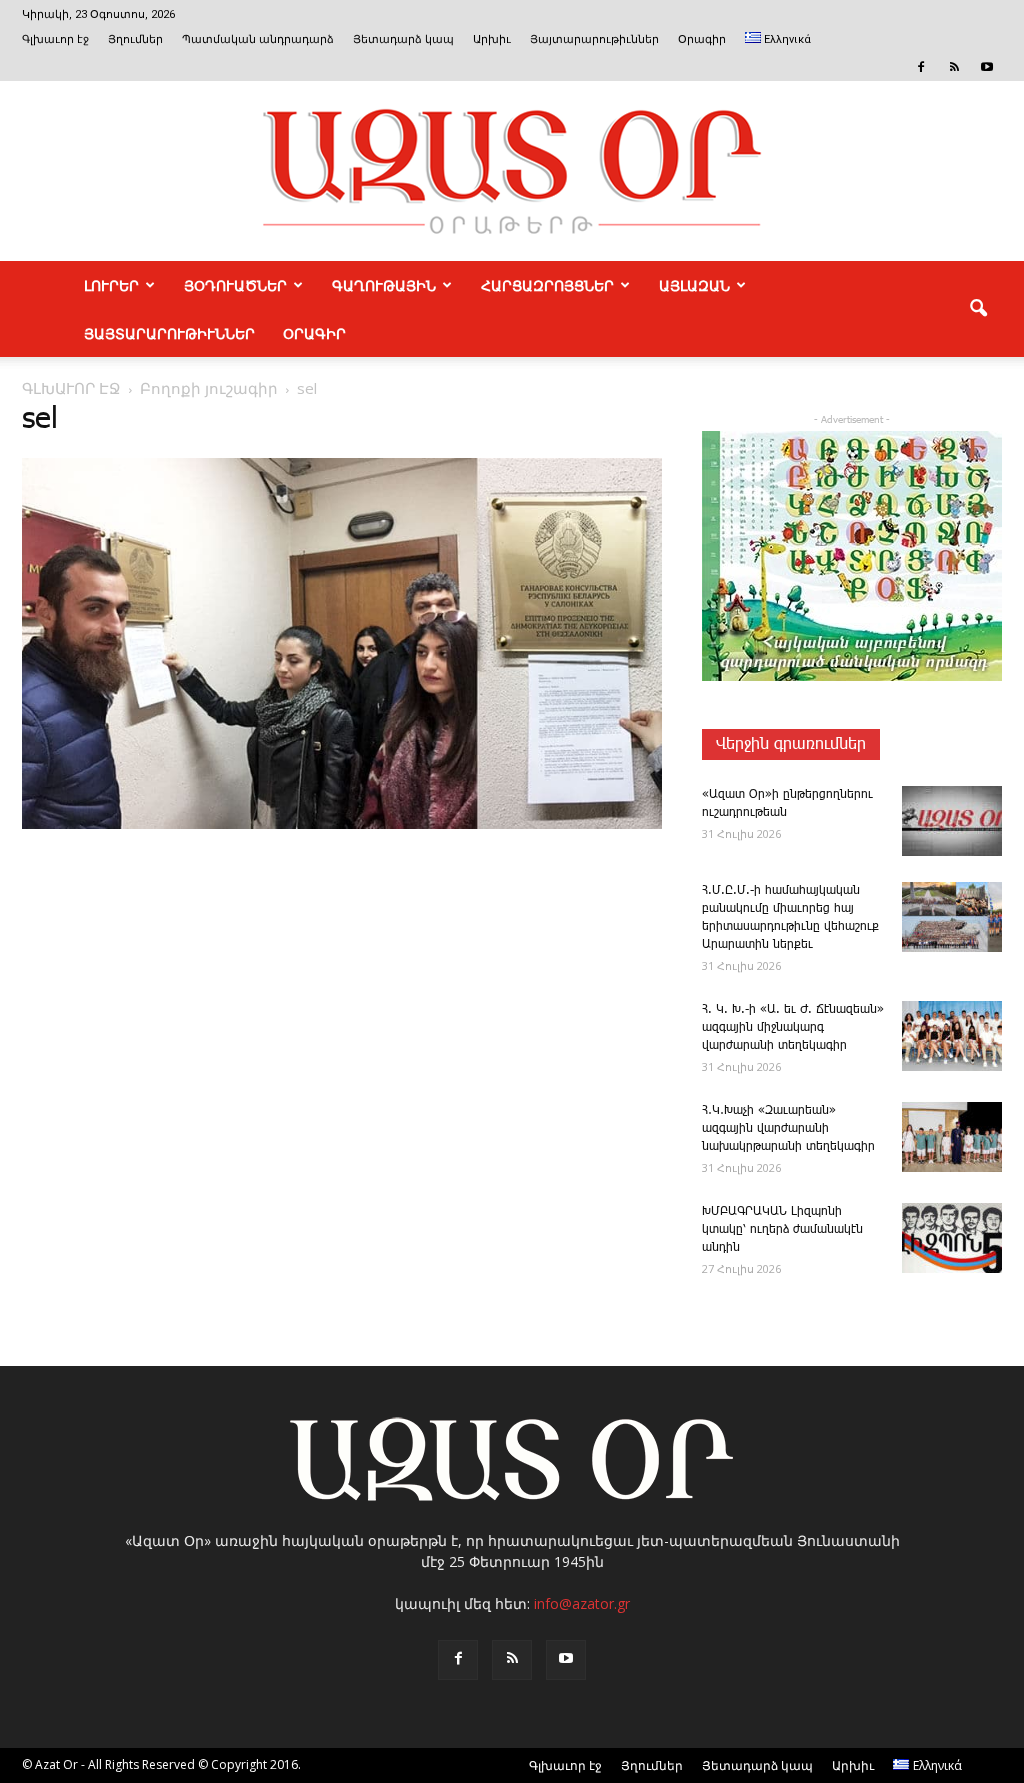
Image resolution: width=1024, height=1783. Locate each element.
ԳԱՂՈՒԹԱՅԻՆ (384, 285)
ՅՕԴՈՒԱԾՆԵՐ (235, 285)
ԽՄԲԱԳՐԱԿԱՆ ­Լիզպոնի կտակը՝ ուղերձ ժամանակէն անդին (782, 1229)
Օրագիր (702, 39)
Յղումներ (135, 39)
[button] (978, 309)
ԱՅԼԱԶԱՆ (694, 285)
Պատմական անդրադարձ (258, 39)
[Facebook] (921, 67)
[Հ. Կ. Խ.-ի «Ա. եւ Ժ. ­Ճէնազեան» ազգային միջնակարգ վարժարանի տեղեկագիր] (952, 1036)
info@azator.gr (582, 1603)
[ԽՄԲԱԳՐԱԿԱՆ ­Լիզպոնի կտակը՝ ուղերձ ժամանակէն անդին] (952, 1238)
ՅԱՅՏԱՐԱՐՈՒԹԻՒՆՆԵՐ (169, 333)
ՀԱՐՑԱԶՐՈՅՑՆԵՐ (547, 285)
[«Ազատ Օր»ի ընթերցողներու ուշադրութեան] (952, 821)
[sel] (342, 825)
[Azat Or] (512, 171)
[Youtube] (987, 67)
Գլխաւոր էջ (55, 39)
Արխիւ (492, 39)
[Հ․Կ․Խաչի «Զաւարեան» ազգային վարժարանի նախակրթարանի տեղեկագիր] (952, 1137)
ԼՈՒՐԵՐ (111, 285)
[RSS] (954, 67)
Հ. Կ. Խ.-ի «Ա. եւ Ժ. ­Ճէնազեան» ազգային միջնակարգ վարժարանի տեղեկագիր (793, 1027)
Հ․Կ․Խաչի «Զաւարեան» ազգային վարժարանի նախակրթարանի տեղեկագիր (788, 1128)
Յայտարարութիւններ (594, 39)
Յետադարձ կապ (403, 39)
